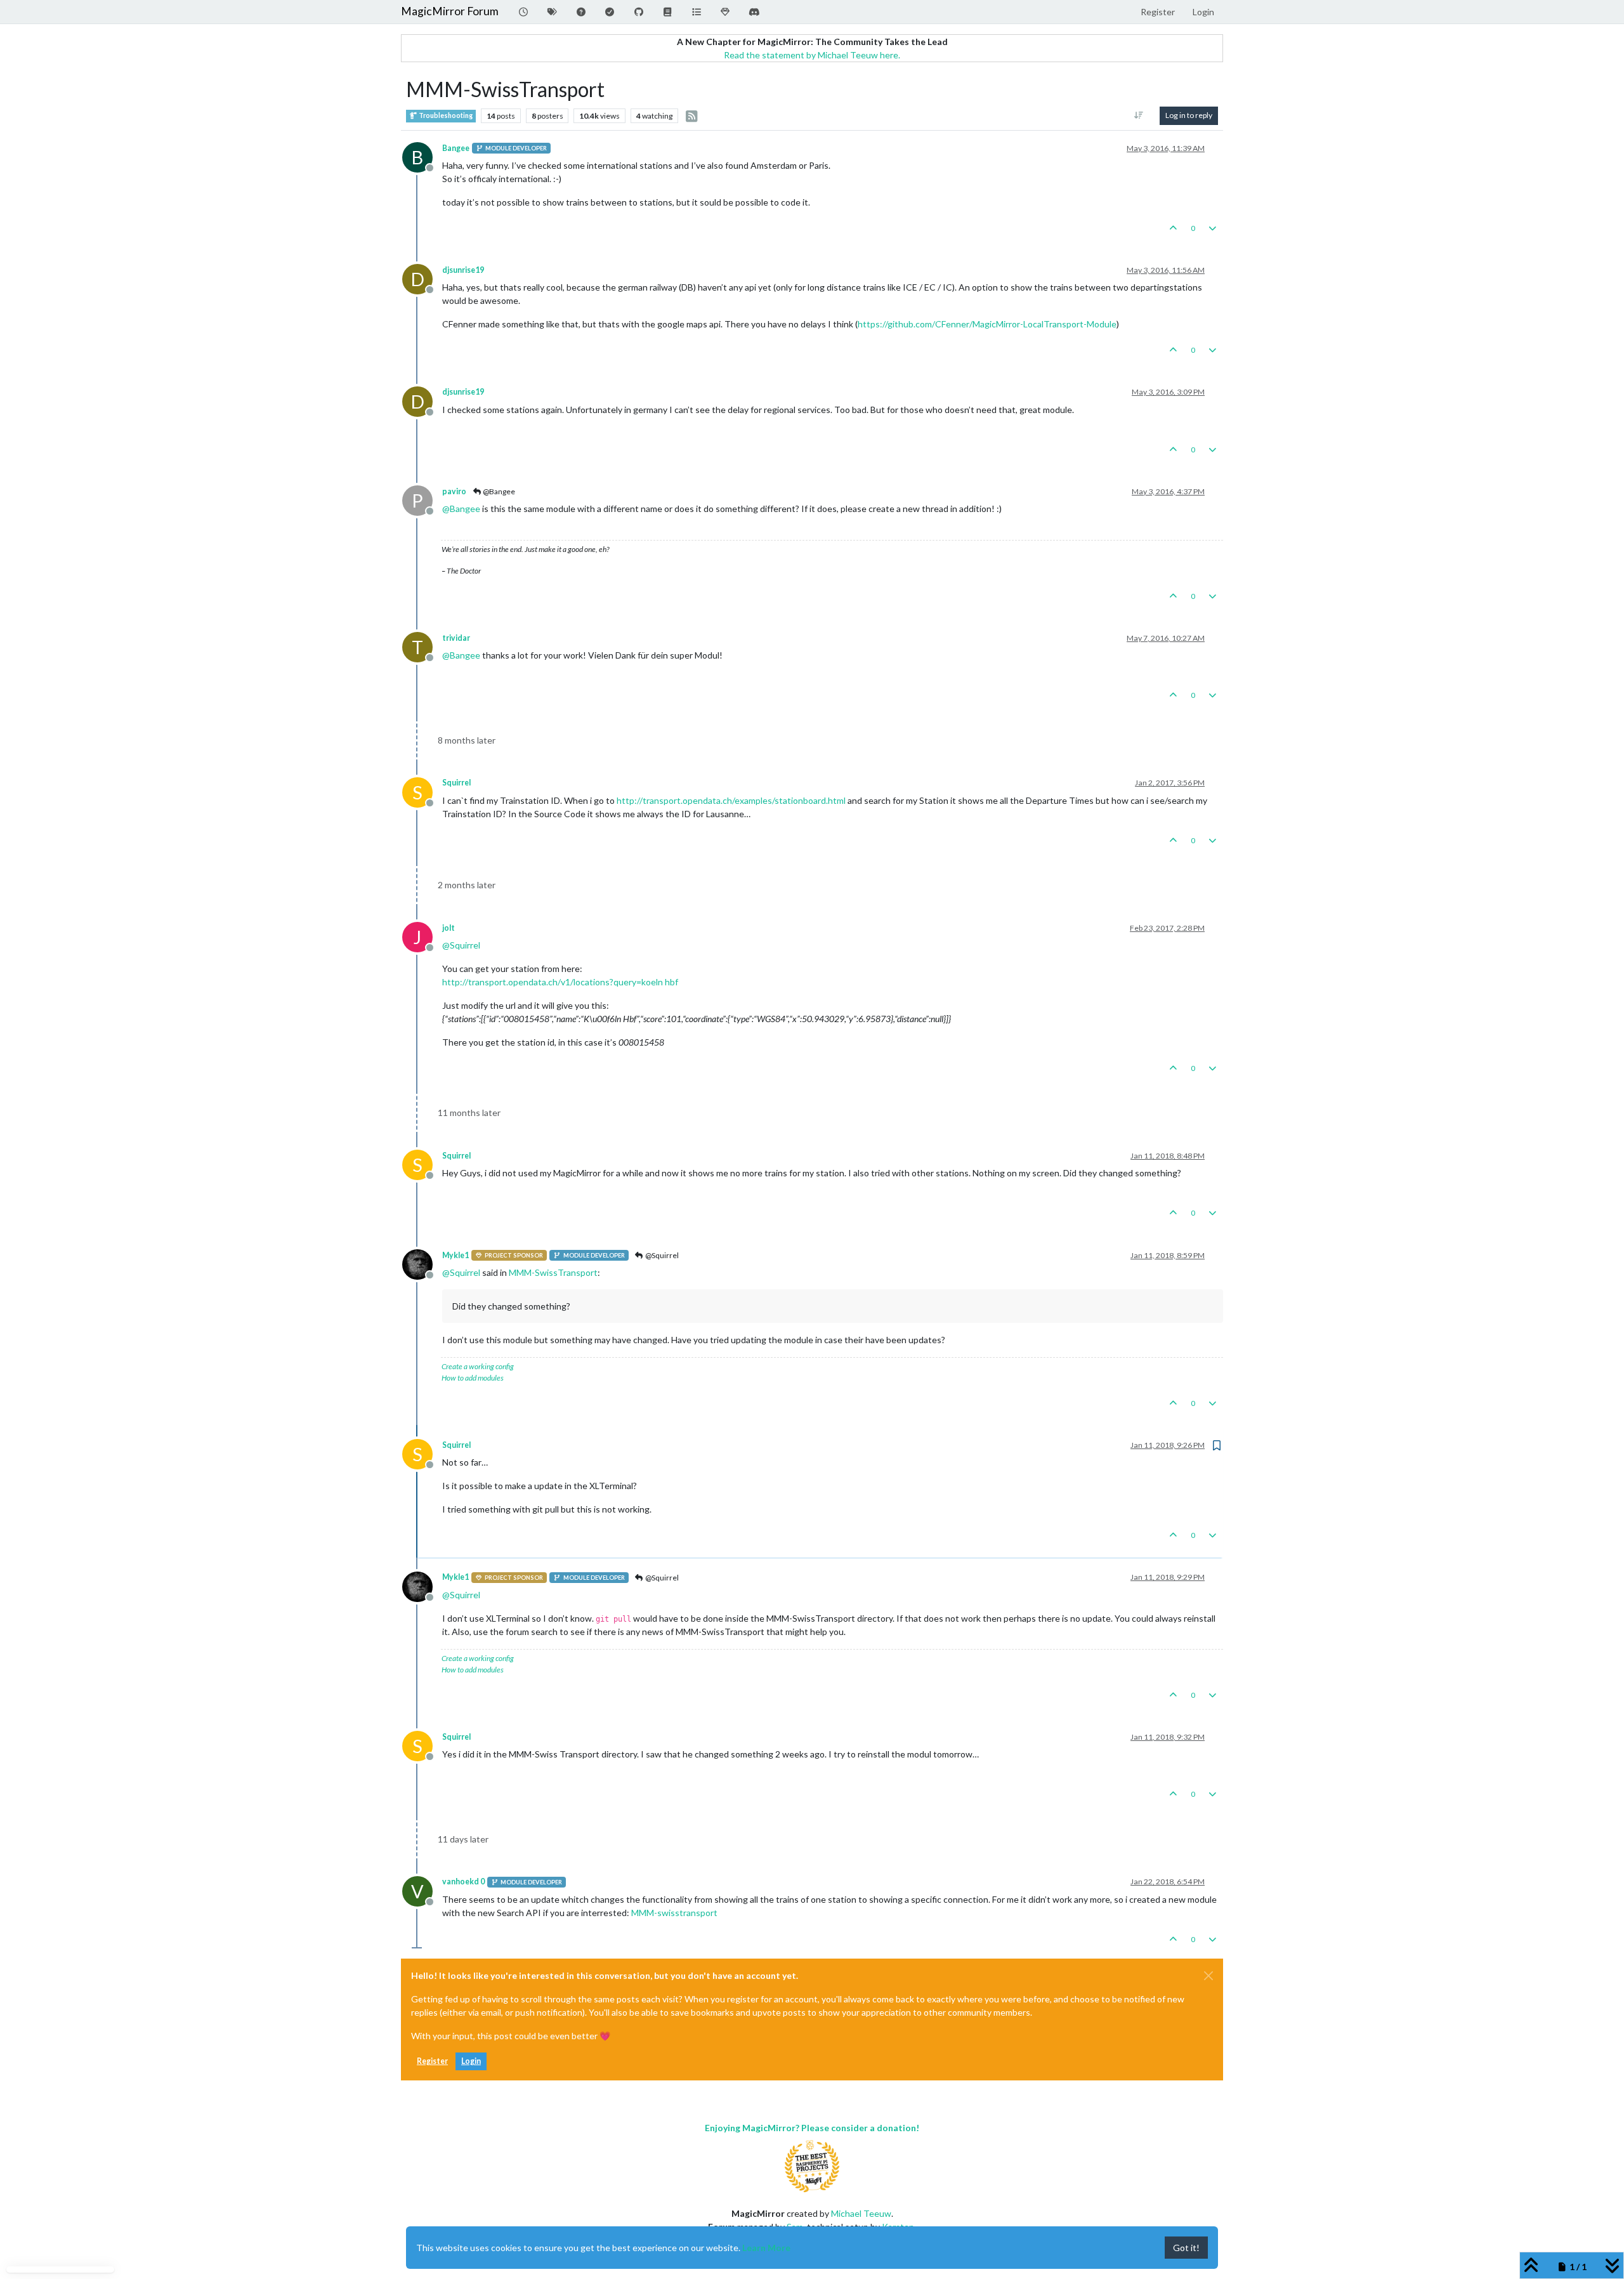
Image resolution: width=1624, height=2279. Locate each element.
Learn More (766, 2248)
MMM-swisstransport (674, 1913)
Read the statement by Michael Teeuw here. (812, 55)
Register (432, 2061)
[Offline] (422, 1263)
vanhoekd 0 (463, 1882)
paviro (454, 491)
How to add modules (473, 1378)
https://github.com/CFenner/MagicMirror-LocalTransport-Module (987, 324)
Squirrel (456, 783)
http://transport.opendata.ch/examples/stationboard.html (731, 800)
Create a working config (478, 1366)
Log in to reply (1189, 115)
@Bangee (498, 491)
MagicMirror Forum (450, 11)
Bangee (456, 148)
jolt (449, 928)
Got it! (1186, 2248)
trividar (456, 638)
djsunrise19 (463, 270)
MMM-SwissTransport (553, 1272)
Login (471, 2061)
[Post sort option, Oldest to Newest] (1139, 115)
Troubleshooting (445, 115)
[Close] (1208, 1976)
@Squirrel (661, 1255)
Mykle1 (455, 1255)
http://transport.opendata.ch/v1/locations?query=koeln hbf (560, 982)
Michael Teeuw (861, 2213)
